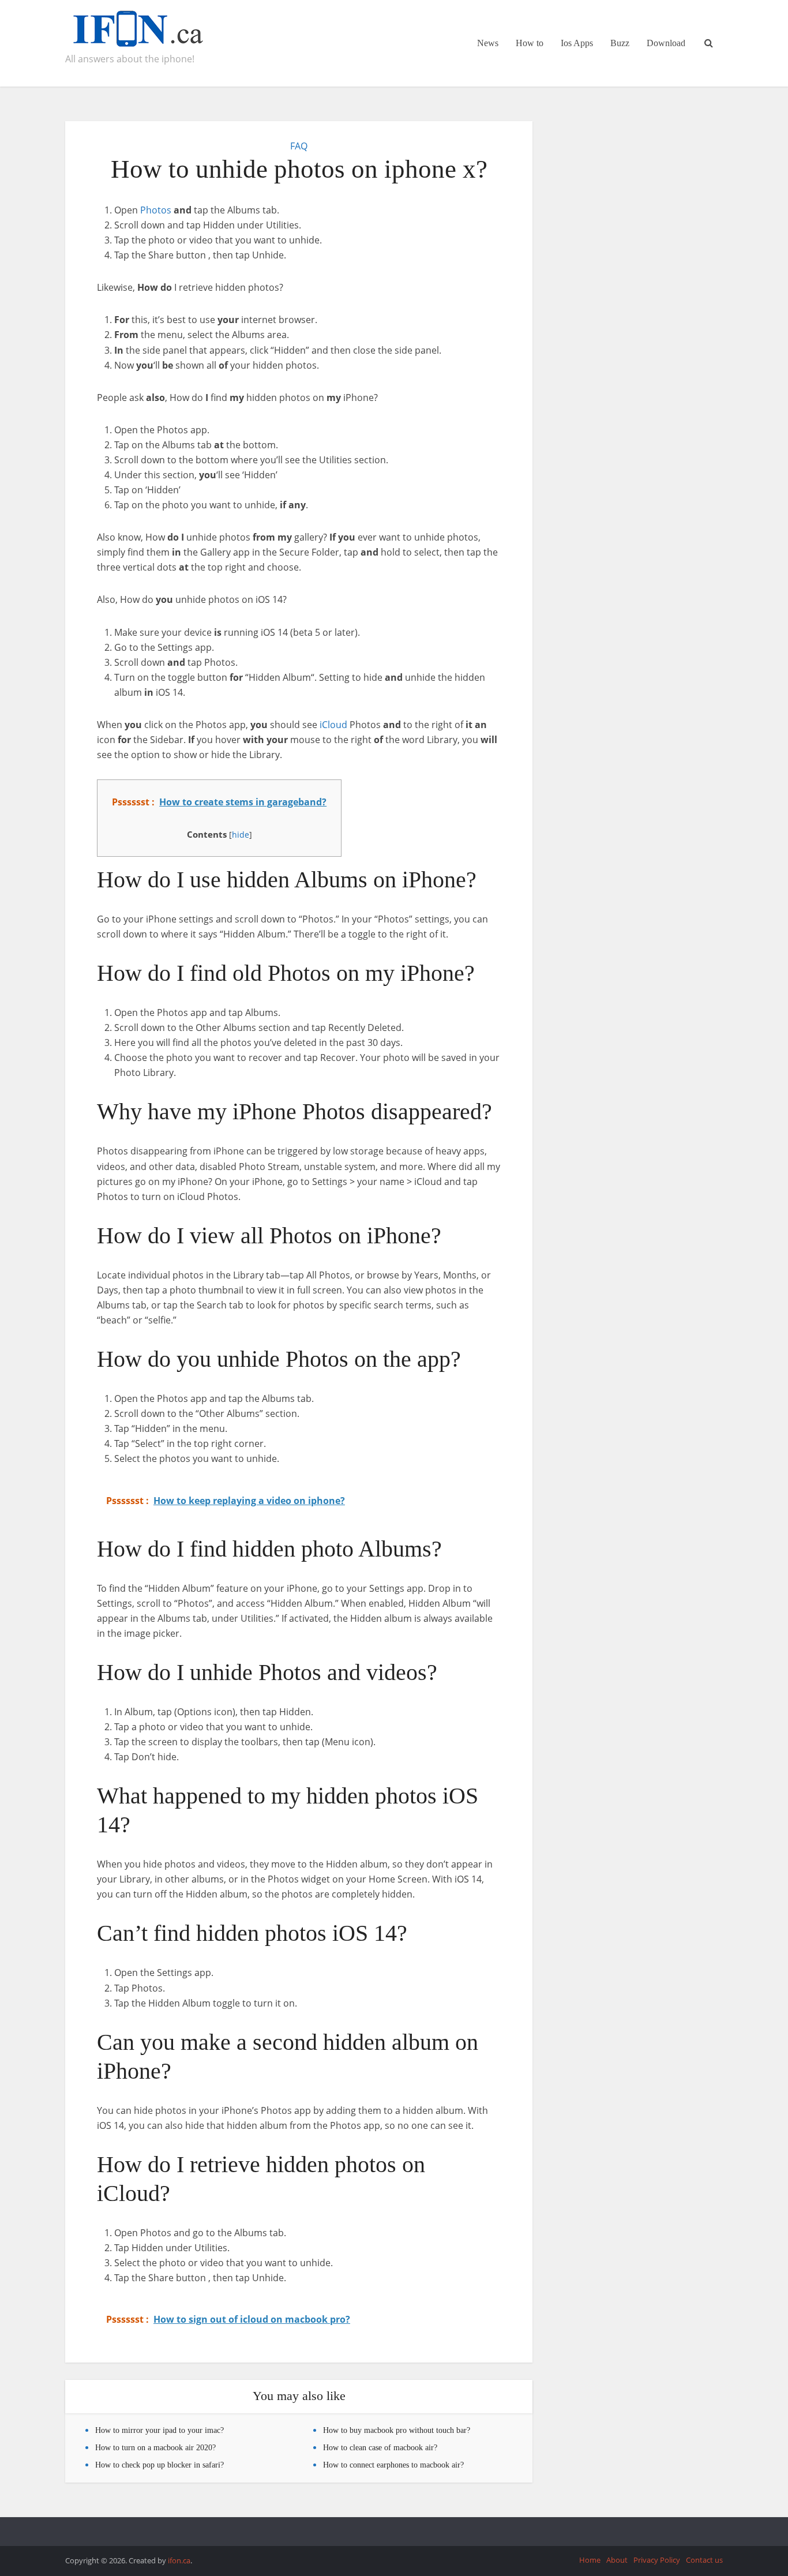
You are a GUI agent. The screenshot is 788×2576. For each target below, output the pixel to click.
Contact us (704, 2560)
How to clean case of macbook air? (380, 2448)
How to (530, 43)
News (488, 43)
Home (590, 2560)
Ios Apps (577, 43)
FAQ (299, 146)
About (617, 2560)
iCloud (333, 725)
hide (241, 835)
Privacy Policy (657, 2560)
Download (666, 43)
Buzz (620, 43)
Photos (156, 210)
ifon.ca (179, 2560)
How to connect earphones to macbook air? (393, 2465)
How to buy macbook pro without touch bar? (397, 2430)
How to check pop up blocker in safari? (160, 2465)
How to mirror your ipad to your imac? (160, 2430)
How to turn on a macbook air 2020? (155, 2448)
